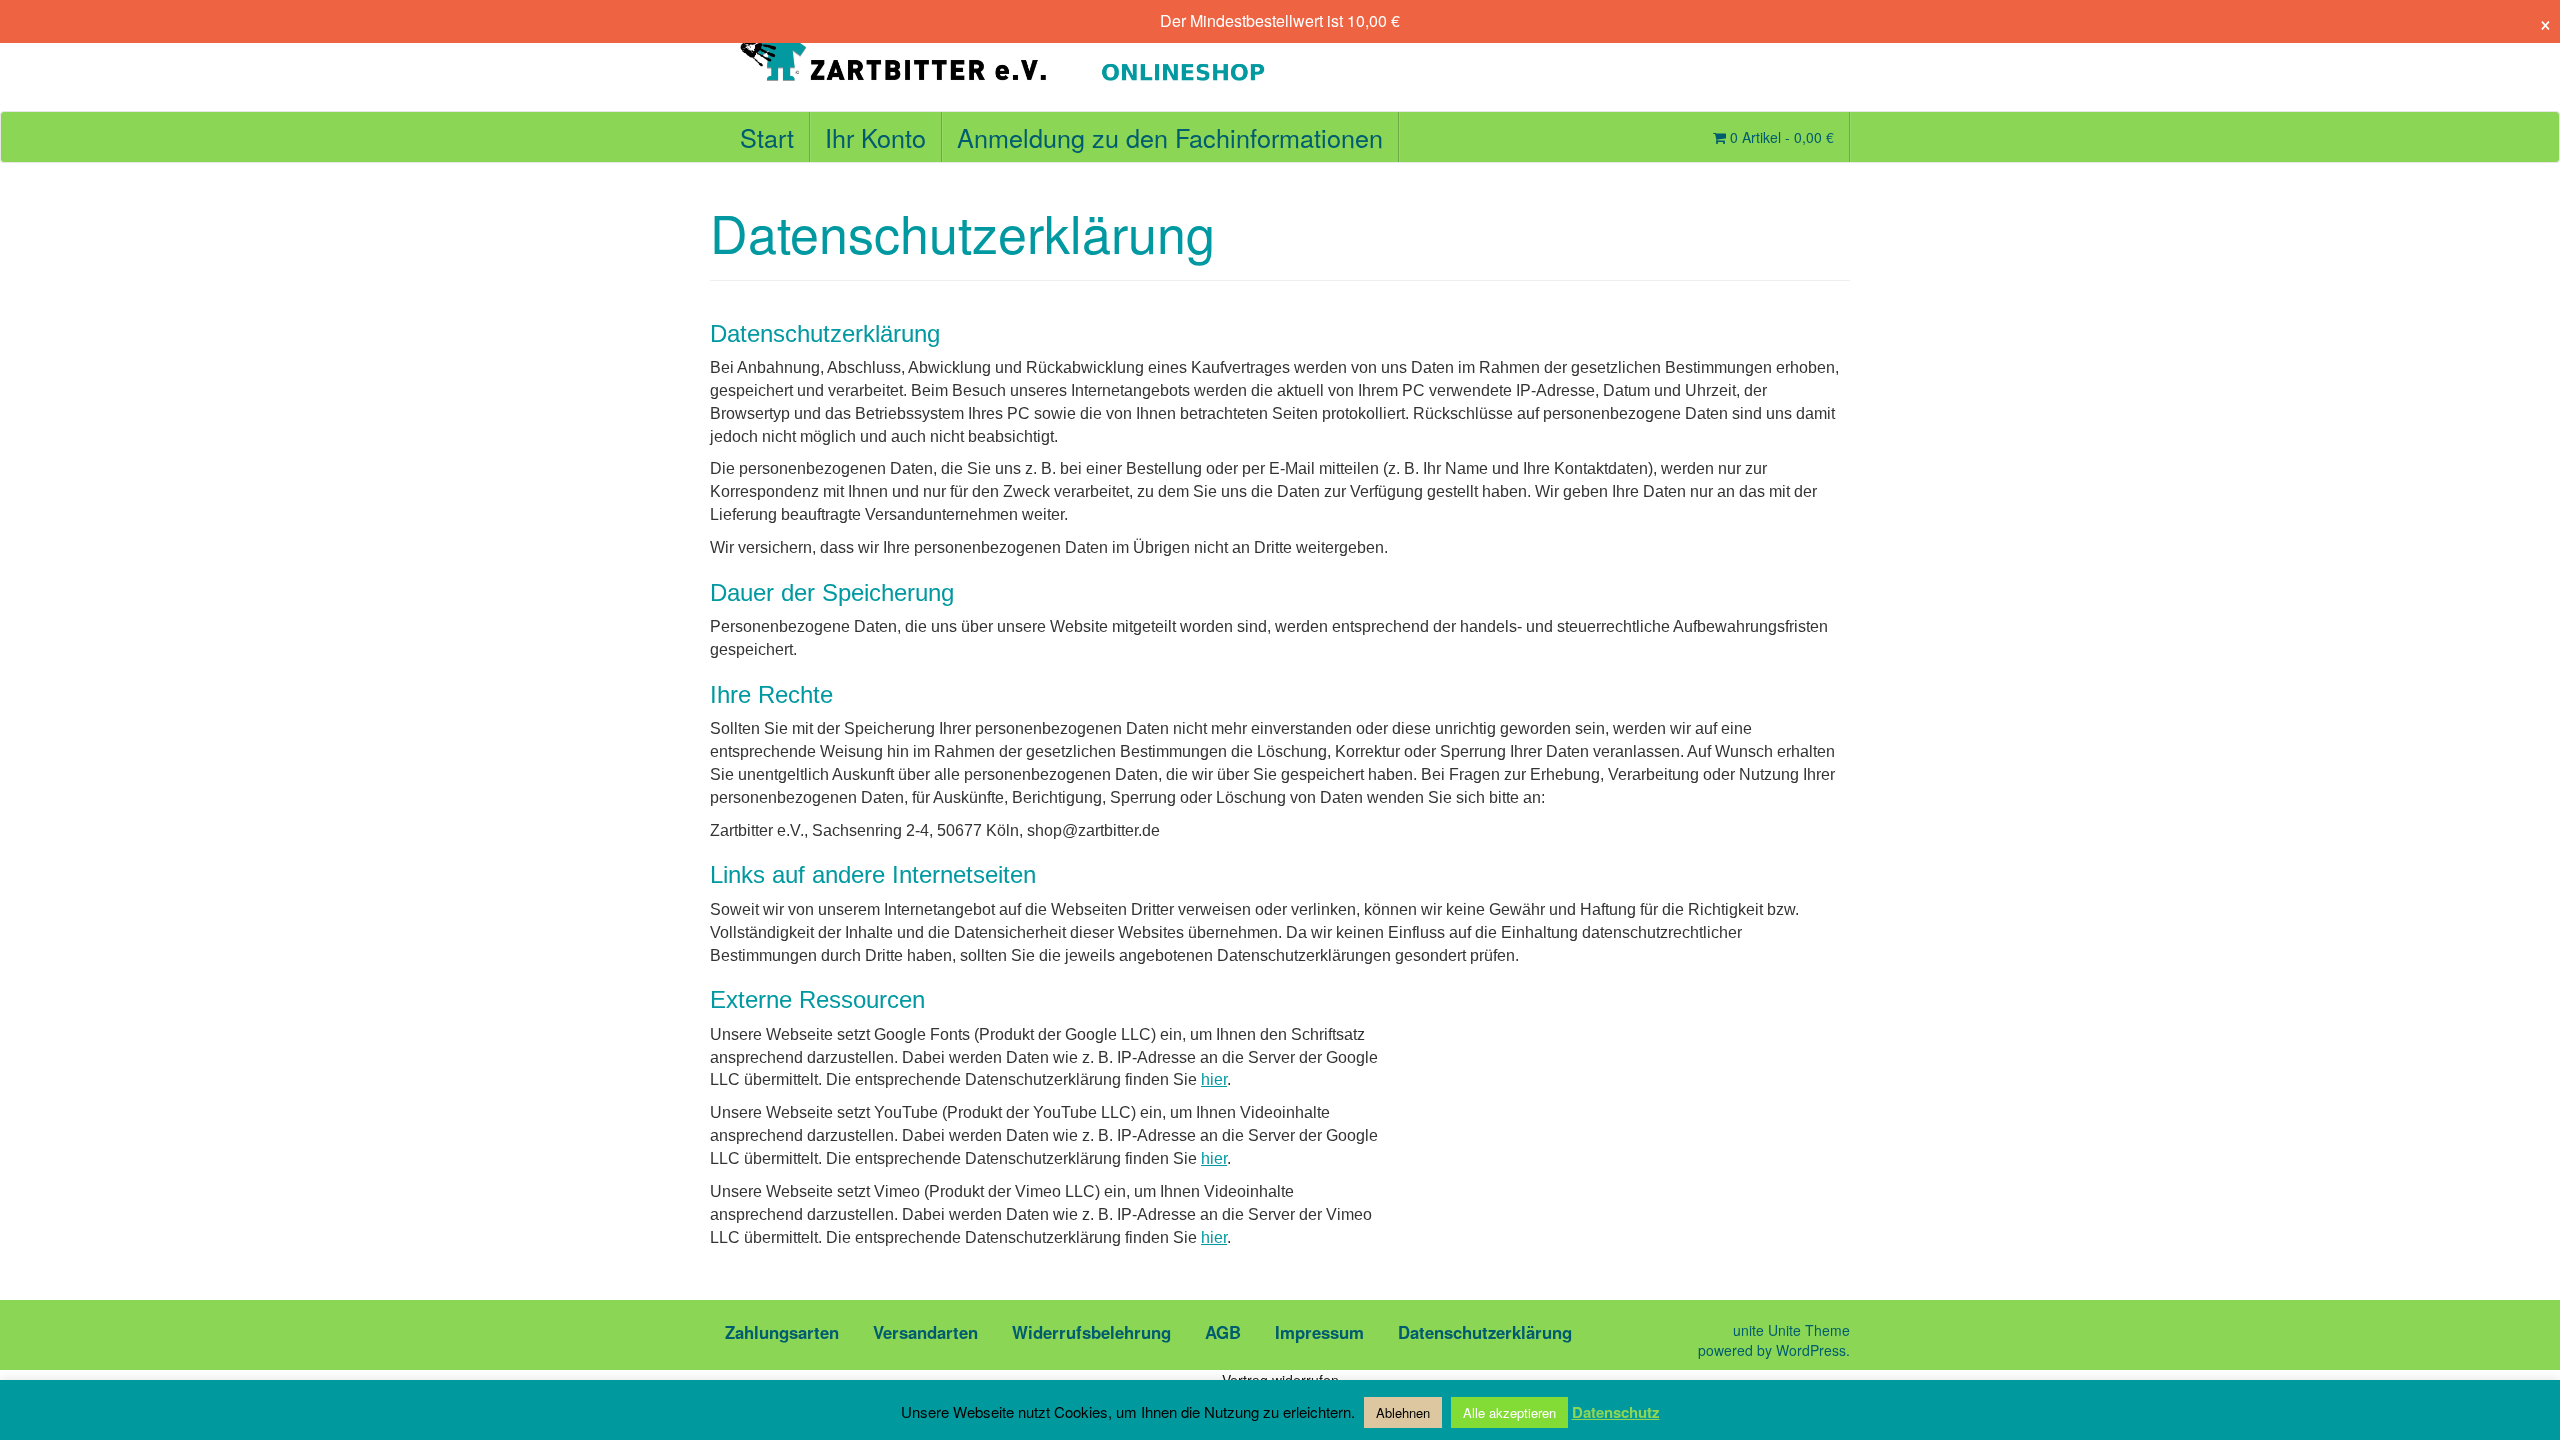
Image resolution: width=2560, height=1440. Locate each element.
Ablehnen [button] (1403, 1412)
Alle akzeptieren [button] (1509, 1412)
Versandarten (925, 1332)
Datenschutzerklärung (1485, 1332)
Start (767, 137)
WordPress (1811, 1350)
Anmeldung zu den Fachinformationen (1170, 137)
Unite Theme (1809, 1330)
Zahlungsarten (782, 1332)
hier (1214, 1079)
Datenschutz (1616, 1412)
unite (1748, 1330)
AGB (1223, 1332)
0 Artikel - (1780, 137)
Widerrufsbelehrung (1091, 1332)
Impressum (1319, 1332)
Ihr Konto (875, 137)
